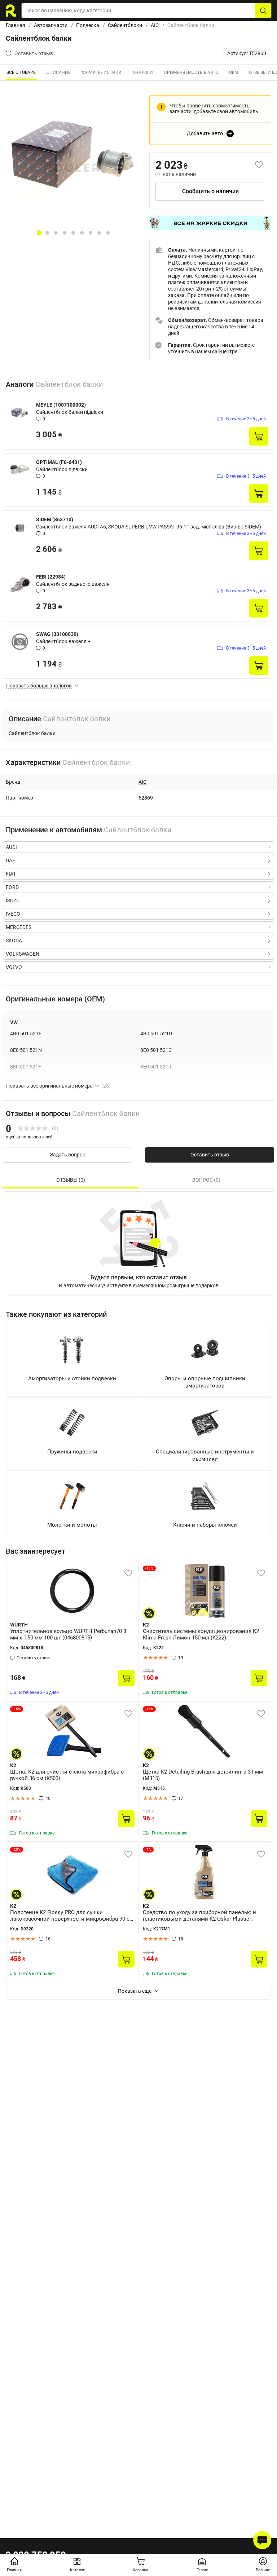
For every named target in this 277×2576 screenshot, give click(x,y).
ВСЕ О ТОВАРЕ (21, 72)
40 (48, 1798)
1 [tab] (39, 233)
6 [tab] (82, 233)
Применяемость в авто (191, 72)
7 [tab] (91, 233)
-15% (17, 1709)
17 (181, 1798)
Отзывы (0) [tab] (71, 1180)
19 (181, 1658)
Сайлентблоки (125, 25)
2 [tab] (47, 233)
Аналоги (143, 72)
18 (48, 1939)
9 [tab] (108, 233)
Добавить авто (205, 133)
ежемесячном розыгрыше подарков (176, 1285)
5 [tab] (73, 233)
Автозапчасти (51, 25)
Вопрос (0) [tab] (206, 1180)
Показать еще (135, 1991)
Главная (16, 25)
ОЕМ (234, 72)
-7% (148, 1849)
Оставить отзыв (210, 1155)
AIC (155, 25)
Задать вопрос (68, 1155)
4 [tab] (65, 233)
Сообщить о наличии (210, 191)
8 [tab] (99, 233)
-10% (149, 1568)
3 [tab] (56, 233)
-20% (17, 1849)
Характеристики (102, 72)
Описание (59, 72)
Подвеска (88, 25)
